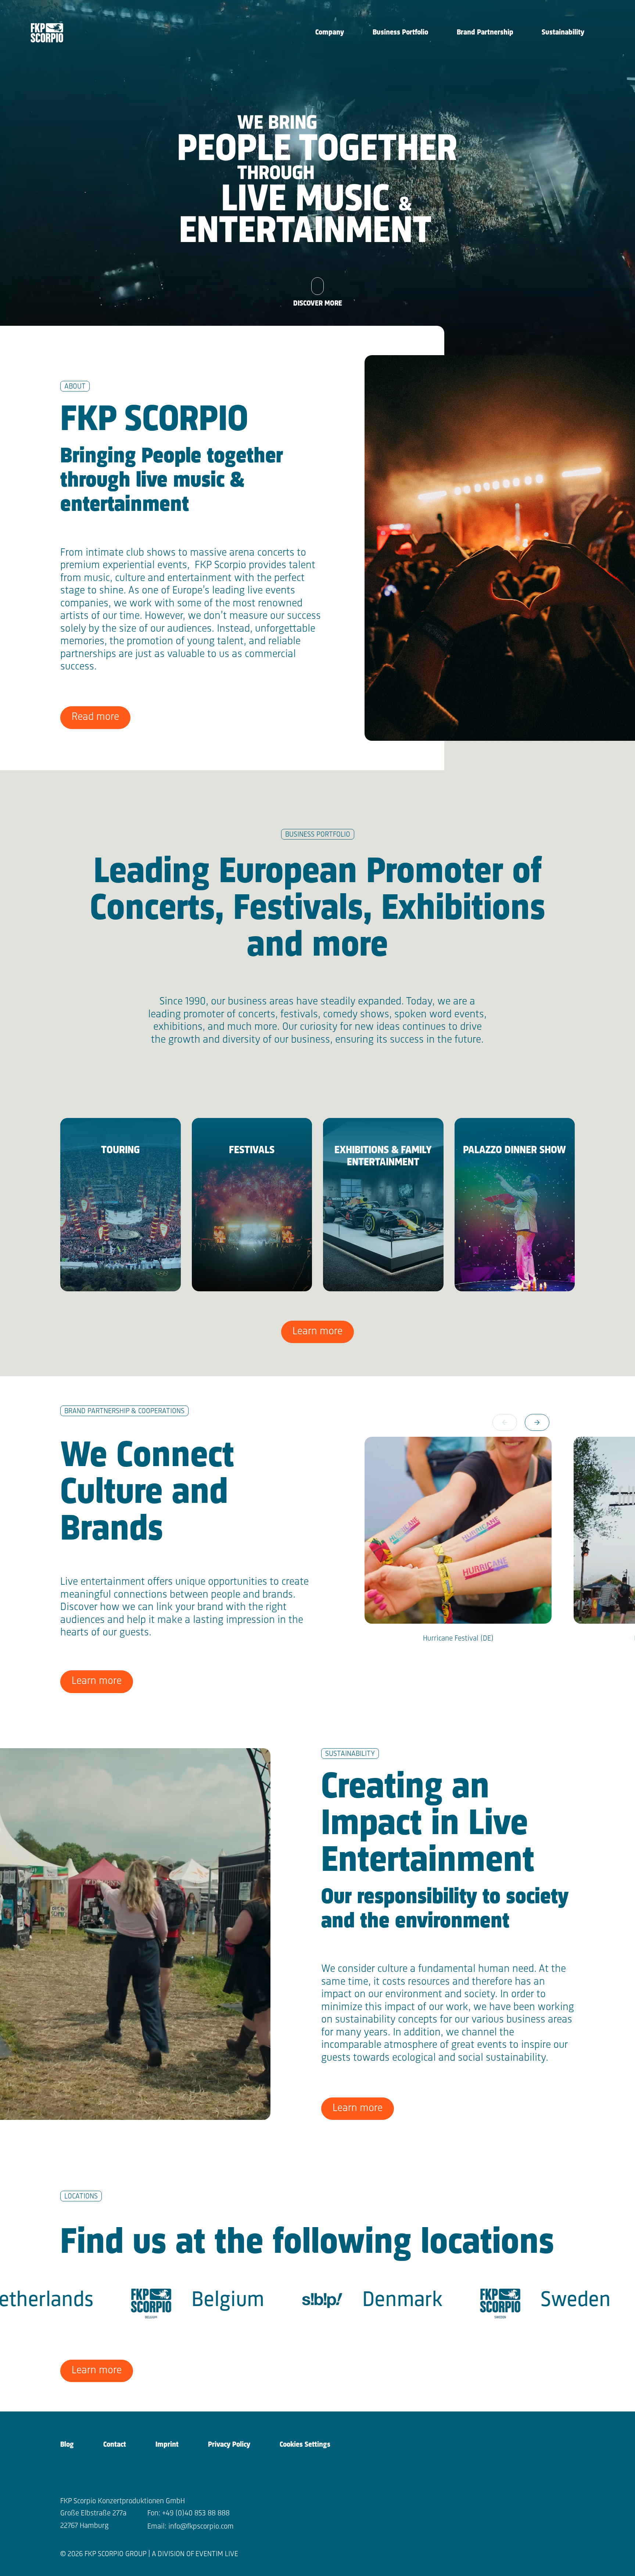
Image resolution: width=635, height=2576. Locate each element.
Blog (67, 2445)
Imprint (167, 2445)
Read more (95, 717)
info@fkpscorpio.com (201, 2527)
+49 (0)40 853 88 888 (196, 2513)
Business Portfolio (400, 33)
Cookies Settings (305, 2445)
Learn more (317, 1332)
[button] (537, 1422)
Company (330, 33)
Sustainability (563, 33)
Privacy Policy (229, 2445)
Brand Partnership (485, 33)
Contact (115, 2445)
